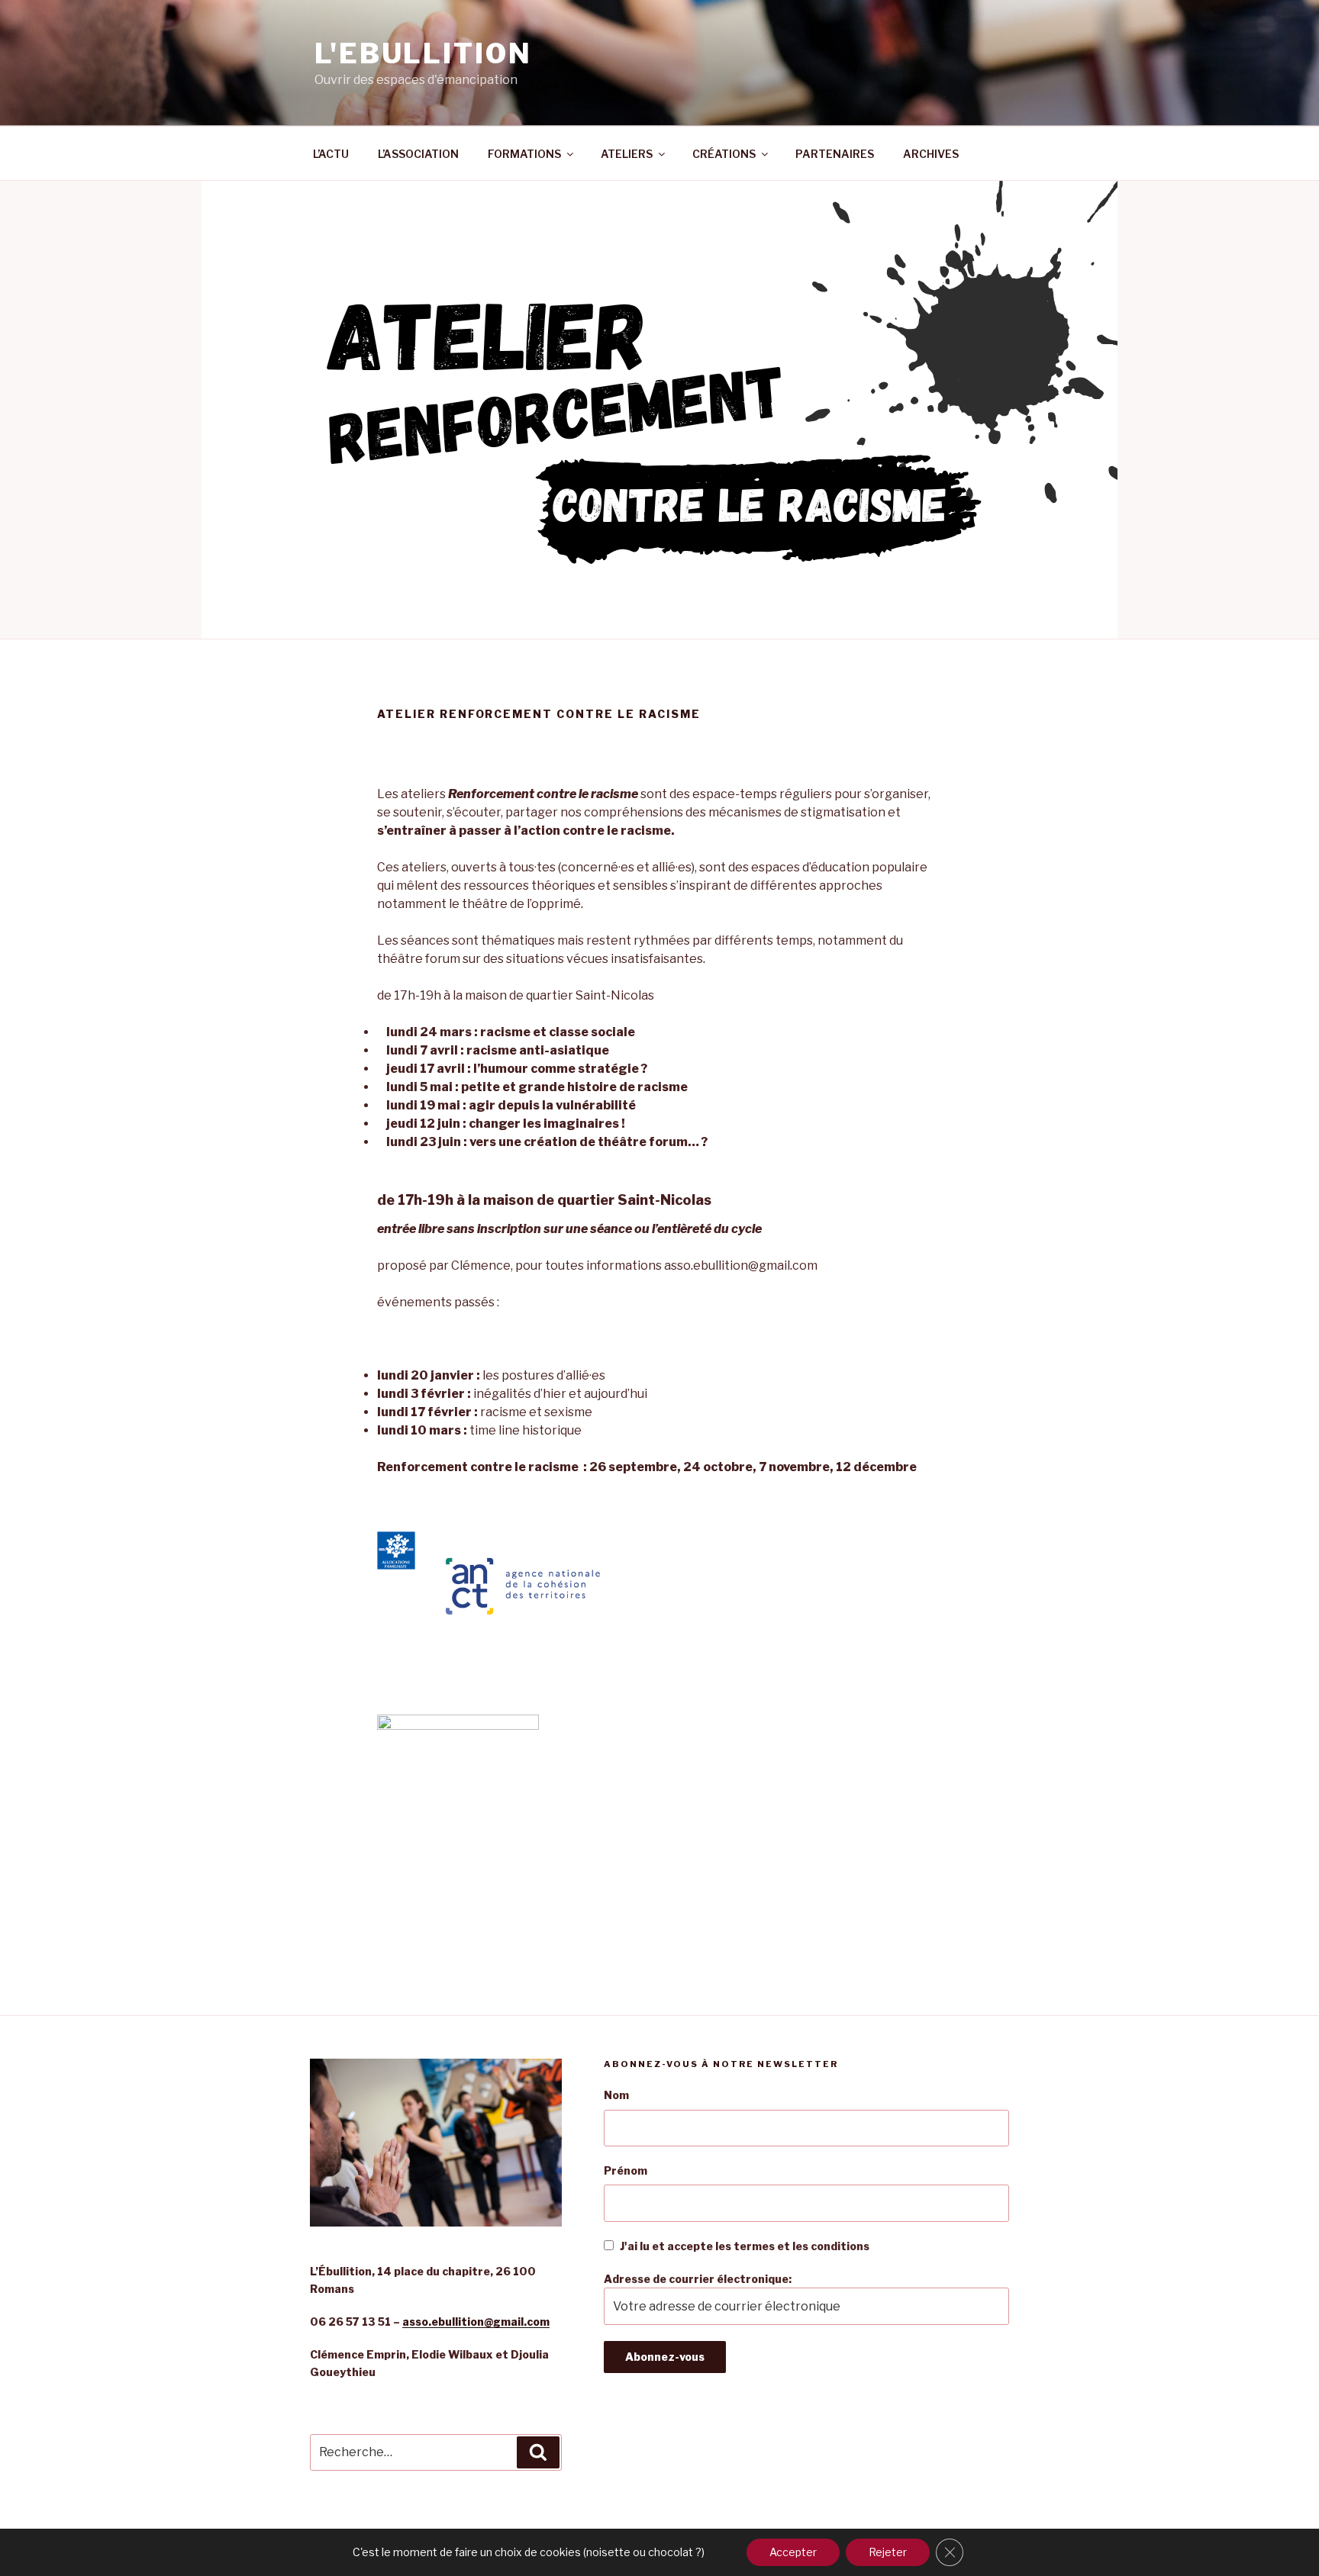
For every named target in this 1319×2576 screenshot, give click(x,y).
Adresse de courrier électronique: (698, 2279)
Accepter (793, 2552)
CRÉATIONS (724, 154)
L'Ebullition (423, 53)
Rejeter (888, 2552)
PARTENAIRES (835, 154)
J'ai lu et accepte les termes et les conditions (745, 2246)
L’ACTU (331, 154)
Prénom (626, 2170)
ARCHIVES (931, 154)
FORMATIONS (524, 154)
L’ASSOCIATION (418, 154)
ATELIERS (627, 154)
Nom (616, 2095)
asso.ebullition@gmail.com (476, 2322)
